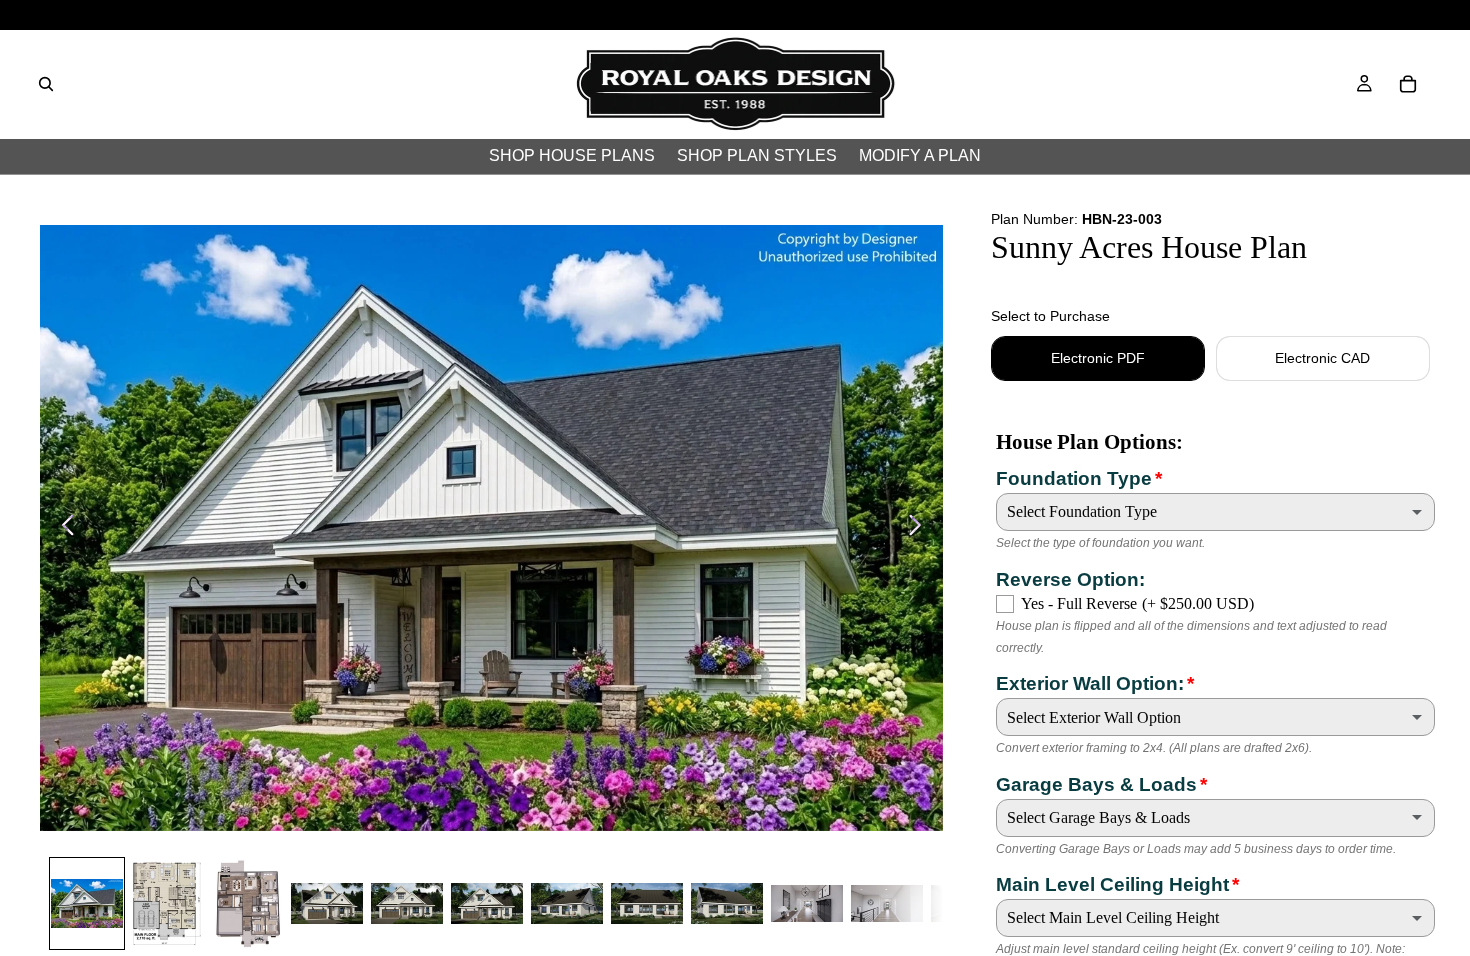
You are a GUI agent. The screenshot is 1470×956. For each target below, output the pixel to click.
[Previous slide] (62, 528)
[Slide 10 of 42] (807, 903)
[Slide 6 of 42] (487, 903)
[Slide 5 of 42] (407, 903)
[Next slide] (920, 528)
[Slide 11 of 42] (887, 903)
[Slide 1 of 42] (87, 903)
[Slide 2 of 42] (167, 903)
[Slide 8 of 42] (647, 903)
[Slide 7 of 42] (567, 903)
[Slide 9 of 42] (727, 903)
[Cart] (1408, 84)
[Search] (46, 84)
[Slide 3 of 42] (247, 903)
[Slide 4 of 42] (327, 903)
